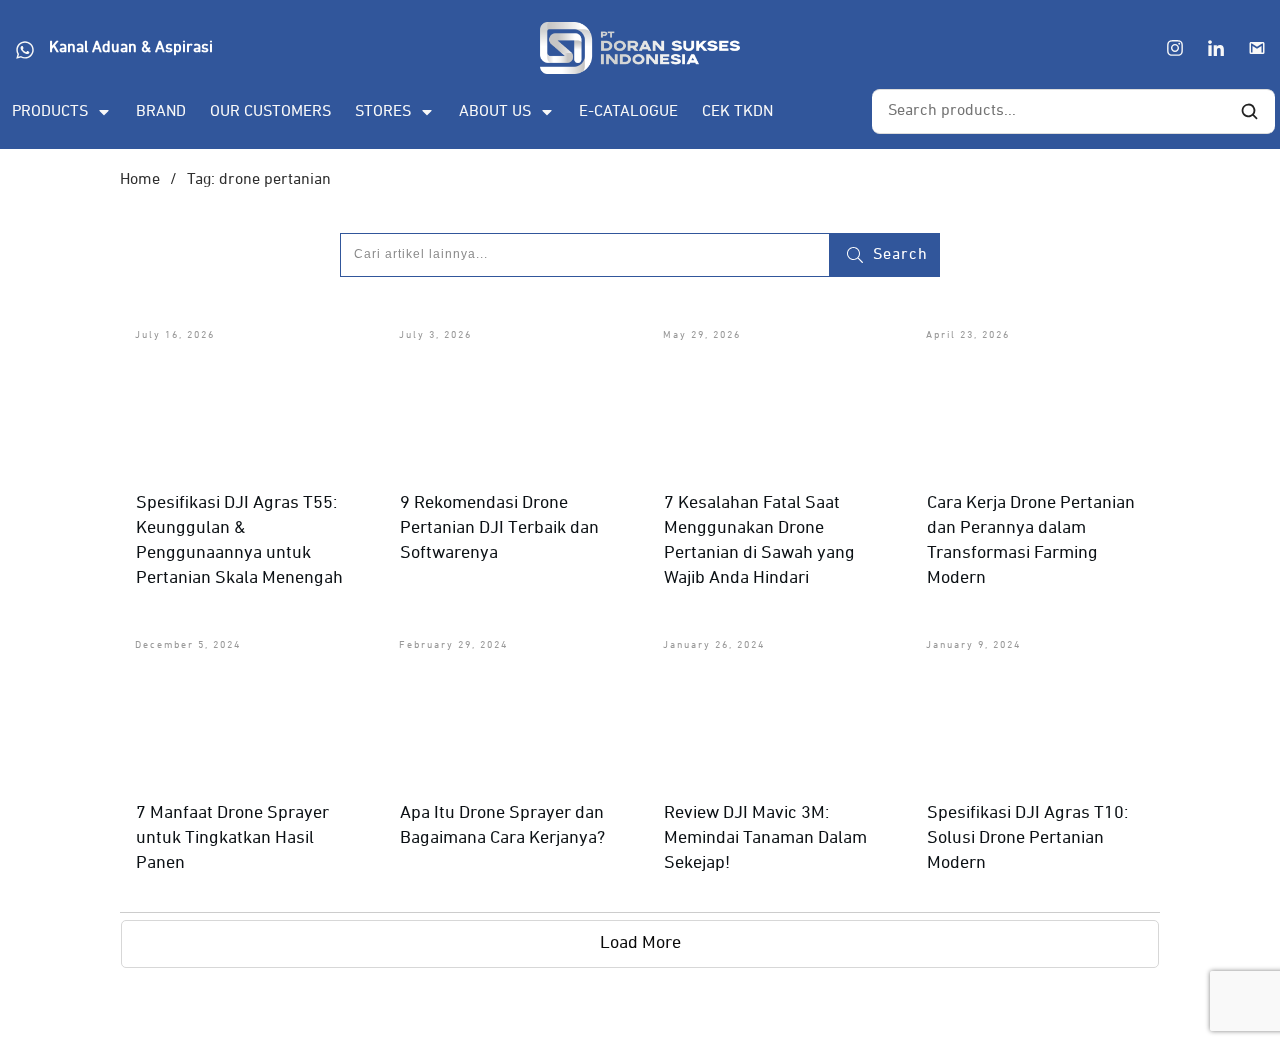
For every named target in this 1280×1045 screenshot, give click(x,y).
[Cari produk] (1249, 112)
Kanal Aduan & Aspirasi (131, 48)
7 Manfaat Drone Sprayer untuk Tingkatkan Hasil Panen (232, 838)
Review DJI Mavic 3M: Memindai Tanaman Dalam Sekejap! (765, 838)
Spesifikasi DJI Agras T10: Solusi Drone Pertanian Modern (1027, 838)
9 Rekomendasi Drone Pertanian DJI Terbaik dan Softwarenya (499, 528)
